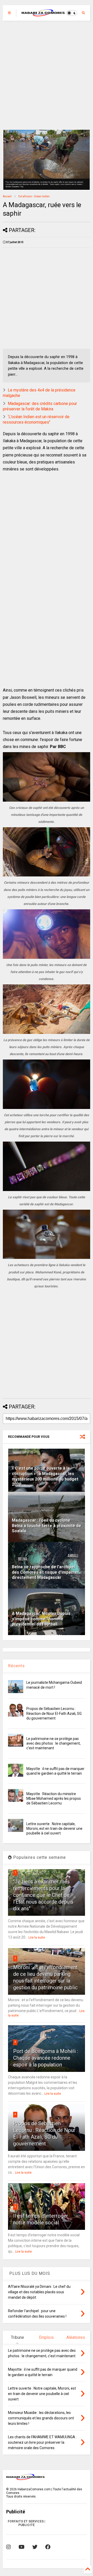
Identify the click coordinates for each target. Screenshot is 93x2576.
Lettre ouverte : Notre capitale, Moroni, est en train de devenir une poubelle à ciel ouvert (54, 1828)
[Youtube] (22, 2547)
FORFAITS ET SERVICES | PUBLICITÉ (26, 2523)
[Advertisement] (47, 75)
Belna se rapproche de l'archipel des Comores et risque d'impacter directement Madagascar (45, 1572)
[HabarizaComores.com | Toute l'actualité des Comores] (43, 14)
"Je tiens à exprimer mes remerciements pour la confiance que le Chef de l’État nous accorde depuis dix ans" (43, 1895)
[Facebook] (48, 2547)
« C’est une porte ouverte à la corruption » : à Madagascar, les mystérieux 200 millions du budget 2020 (45, 1476)
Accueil (7, 196)
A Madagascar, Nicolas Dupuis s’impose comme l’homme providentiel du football (41, 1619)
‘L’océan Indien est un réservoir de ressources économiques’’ (36, 419)
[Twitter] (35, 2547)
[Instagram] (9, 2547)
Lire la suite (37, 1938)
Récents (16, 1666)
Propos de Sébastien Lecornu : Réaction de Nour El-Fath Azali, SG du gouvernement (54, 1713)
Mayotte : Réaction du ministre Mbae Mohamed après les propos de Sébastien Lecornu (54, 1798)
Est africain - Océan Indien (34, 196)
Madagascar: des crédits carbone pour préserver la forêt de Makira (40, 406)
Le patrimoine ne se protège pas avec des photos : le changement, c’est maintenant (53, 1743)
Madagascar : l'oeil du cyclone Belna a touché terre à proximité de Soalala (47, 1526)
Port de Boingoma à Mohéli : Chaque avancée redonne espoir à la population (46, 2058)
